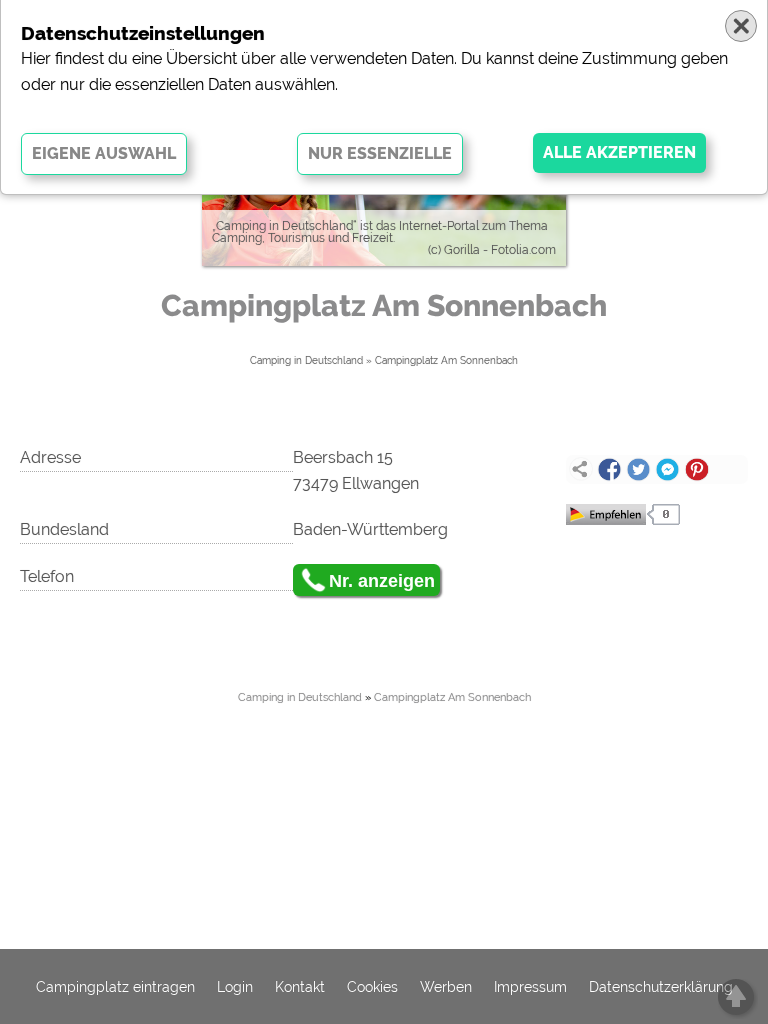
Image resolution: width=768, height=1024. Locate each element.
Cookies (372, 987)
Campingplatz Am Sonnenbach (446, 360)
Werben (446, 987)
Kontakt (300, 987)
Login (235, 987)
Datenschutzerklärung (661, 987)
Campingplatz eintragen (115, 987)
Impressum (530, 987)
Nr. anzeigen (382, 581)
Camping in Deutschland (306, 360)
